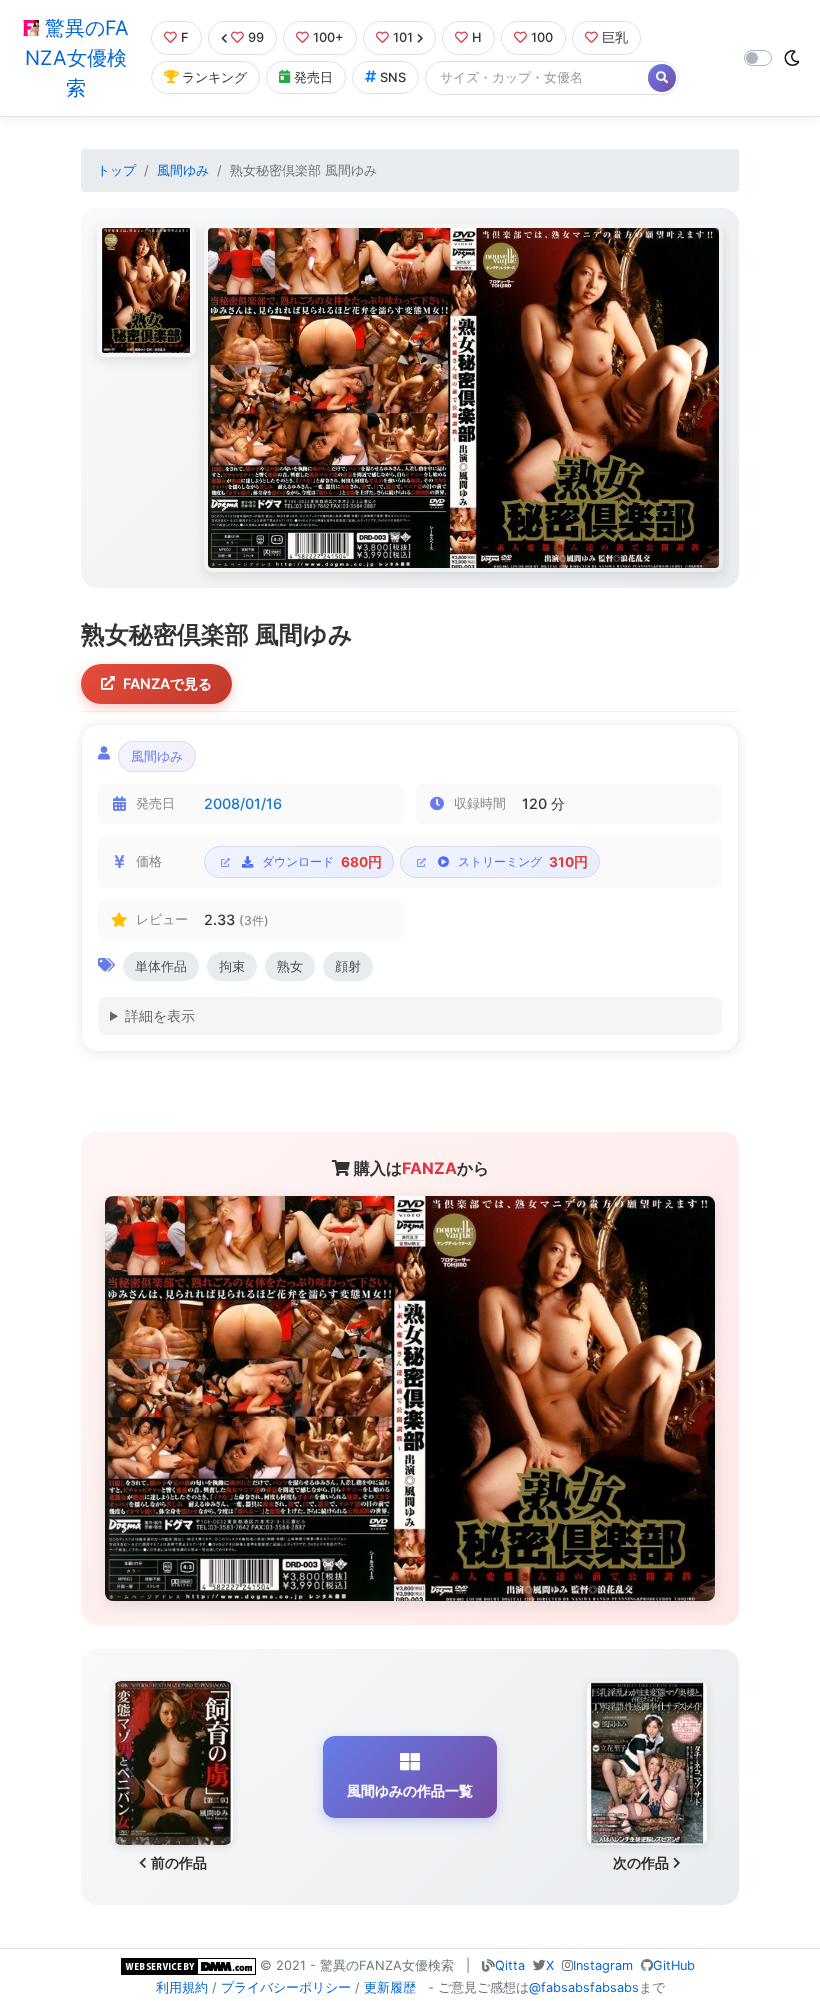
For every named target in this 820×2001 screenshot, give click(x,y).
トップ (116, 170)
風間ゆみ (183, 170)
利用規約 (182, 1987)
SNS (393, 77)
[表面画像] (146, 290)
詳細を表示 (160, 1015)
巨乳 (615, 37)
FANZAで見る (167, 683)
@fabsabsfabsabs (584, 1987)
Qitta (510, 1965)
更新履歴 (390, 1987)
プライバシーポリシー (286, 1987)
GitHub (674, 1965)
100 (542, 37)
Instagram (603, 1965)
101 (403, 37)
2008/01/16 (243, 803)
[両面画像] (463, 398)
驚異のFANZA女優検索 (77, 58)
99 (256, 37)
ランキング (214, 77)
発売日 (313, 77)
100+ (328, 37)
